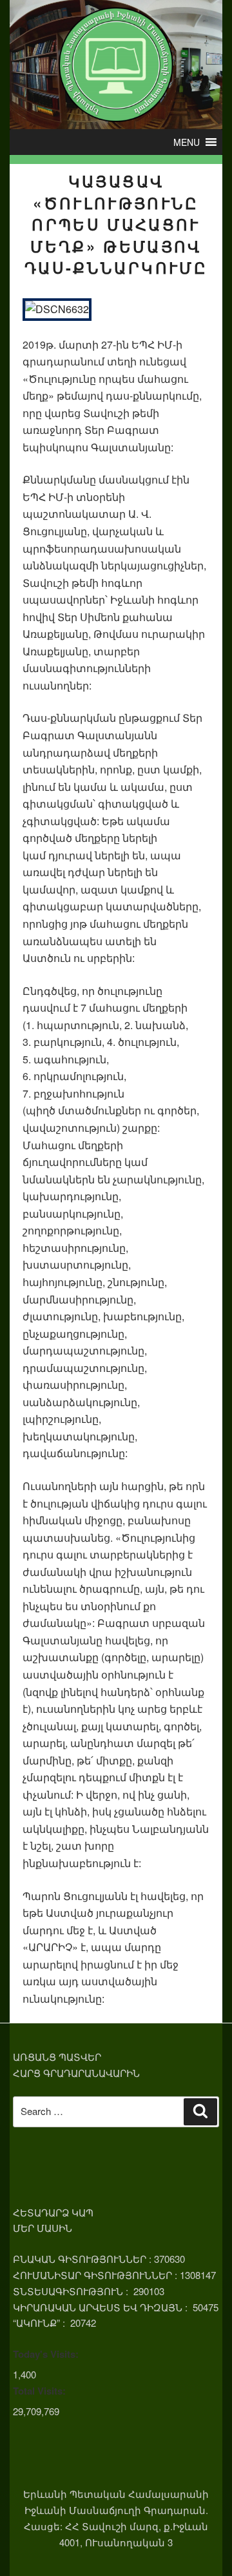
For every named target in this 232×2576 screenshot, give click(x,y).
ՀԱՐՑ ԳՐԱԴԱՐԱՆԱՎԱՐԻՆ (76, 2073)
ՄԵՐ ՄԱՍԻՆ (43, 2228)
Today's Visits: (46, 2354)
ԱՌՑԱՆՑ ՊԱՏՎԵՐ (57, 2057)
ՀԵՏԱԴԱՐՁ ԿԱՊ (53, 2212)
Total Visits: (39, 2391)
